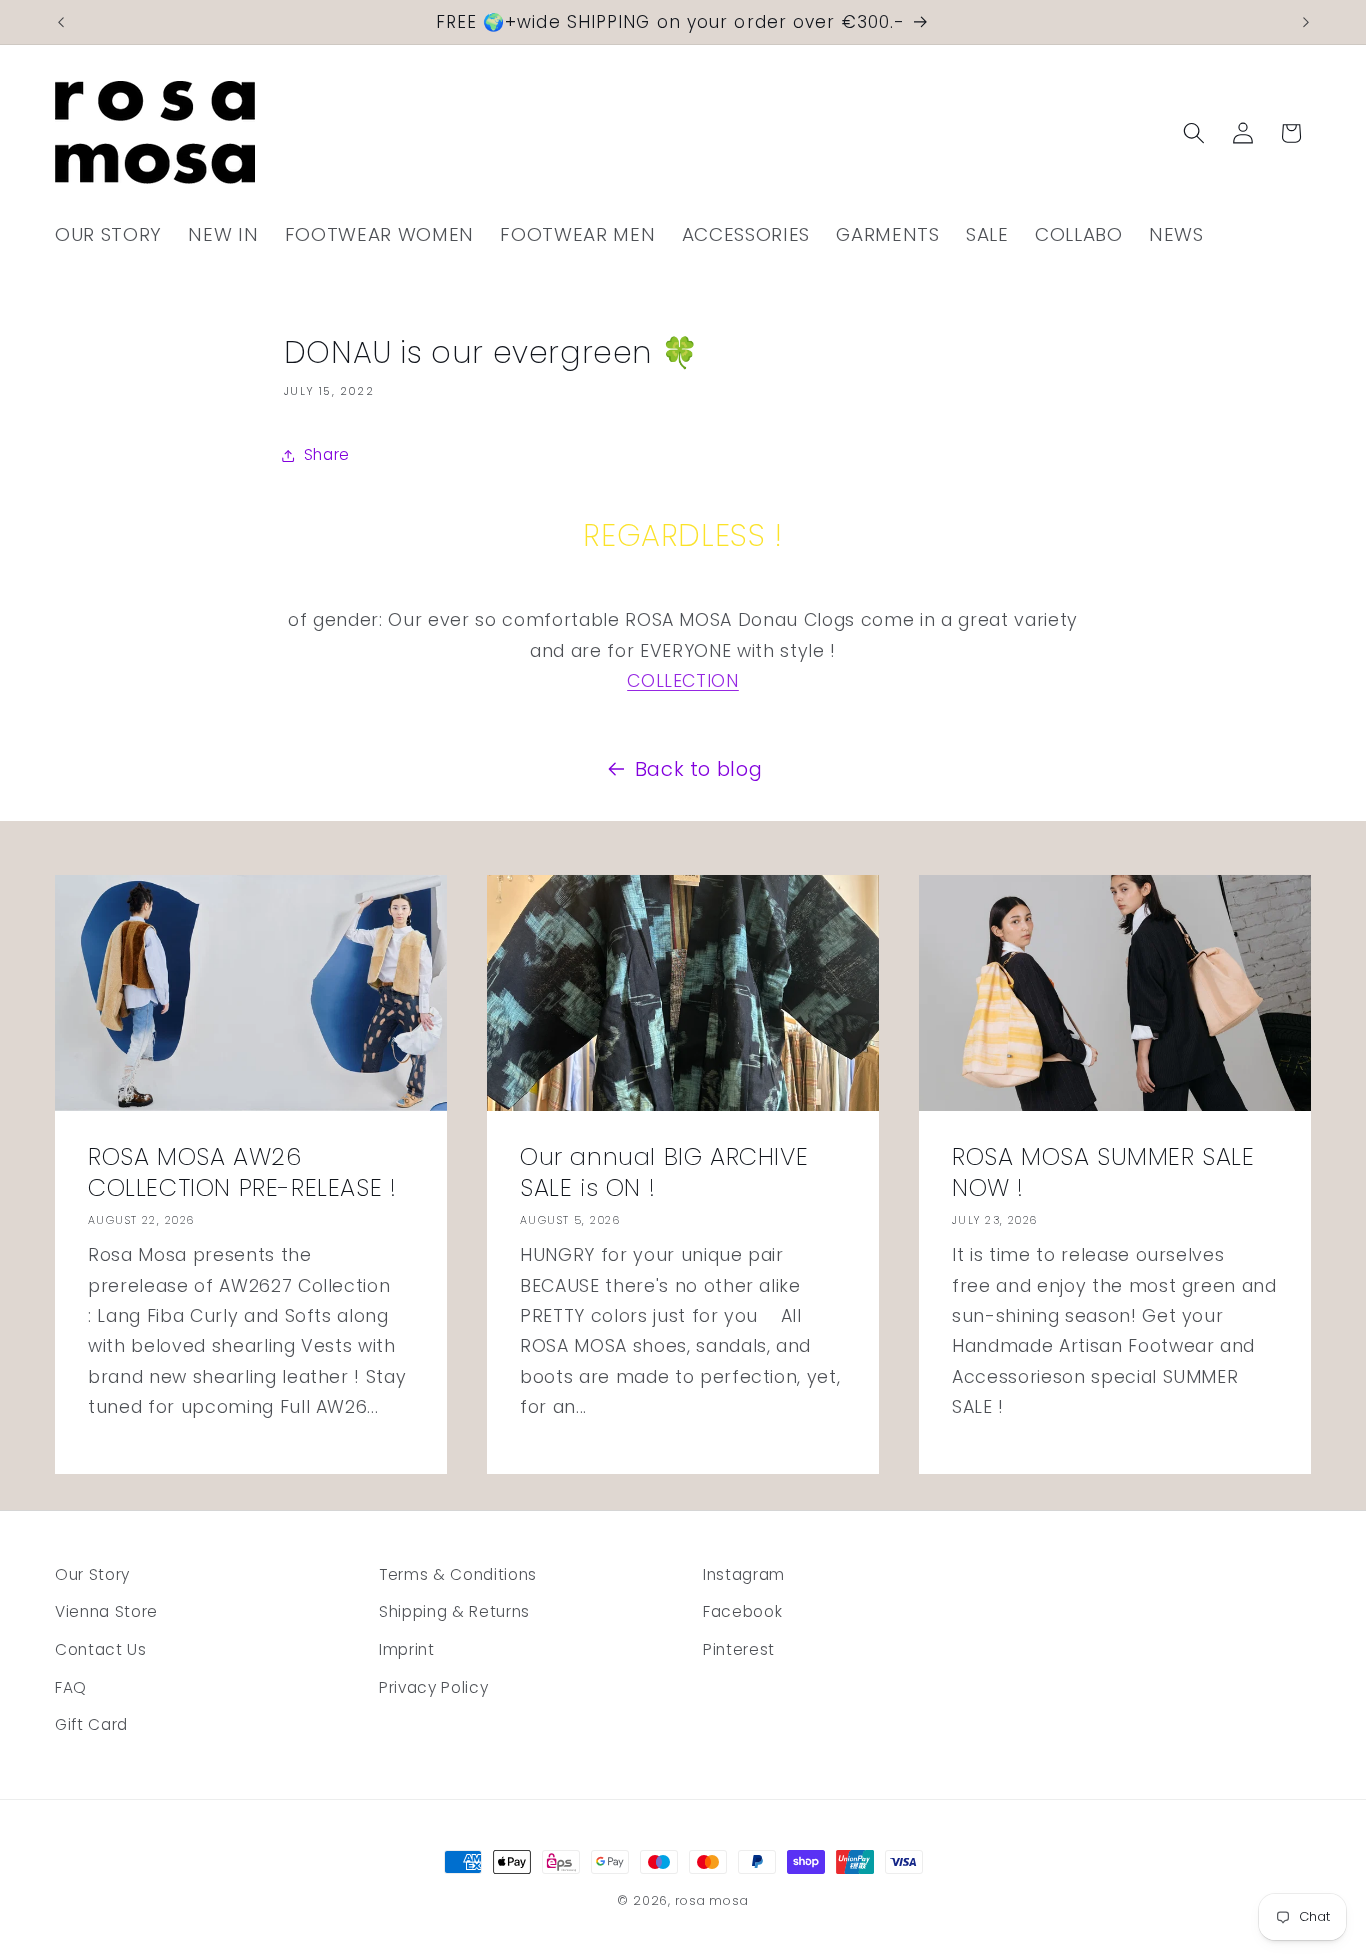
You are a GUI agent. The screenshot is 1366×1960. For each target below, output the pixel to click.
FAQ (71, 1687)
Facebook (742, 1611)
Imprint (407, 1649)
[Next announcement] (1306, 22)
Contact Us (101, 1649)
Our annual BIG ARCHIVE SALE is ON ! (664, 1171)
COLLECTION (683, 681)
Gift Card (91, 1724)
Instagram (744, 1574)
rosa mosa (712, 1900)
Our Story (92, 1574)
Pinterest (739, 1649)
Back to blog (699, 769)
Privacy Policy (433, 1687)
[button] (1194, 133)
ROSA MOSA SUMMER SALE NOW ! (1103, 1171)
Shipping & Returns (454, 1611)
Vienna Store (106, 1611)
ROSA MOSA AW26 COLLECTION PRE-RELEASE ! (242, 1171)
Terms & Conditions (458, 1574)
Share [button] (327, 454)
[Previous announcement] (61, 22)
